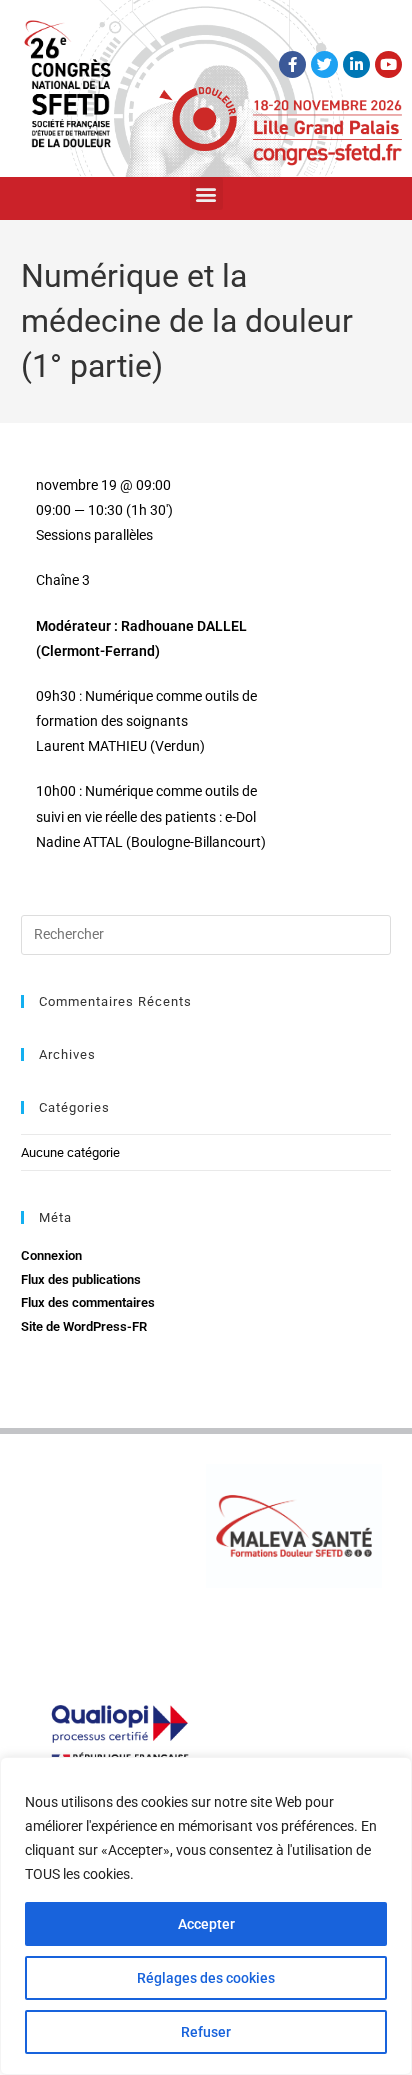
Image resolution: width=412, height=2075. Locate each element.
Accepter (206, 1924)
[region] (206, 1916)
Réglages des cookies (206, 1978)
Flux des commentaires (88, 1302)
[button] (206, 193)
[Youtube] (388, 64)
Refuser (206, 2032)
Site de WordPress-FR (84, 1326)
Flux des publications (81, 1279)
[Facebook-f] (292, 64)
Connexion (51, 1255)
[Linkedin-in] (356, 64)
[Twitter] (324, 64)
